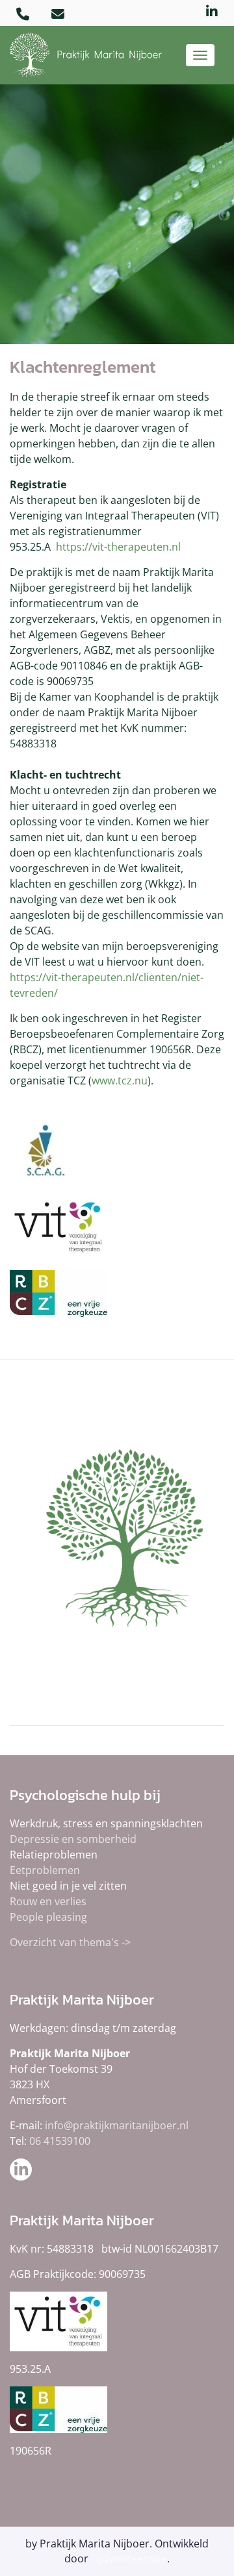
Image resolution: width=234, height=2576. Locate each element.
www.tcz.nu (120, 1081)
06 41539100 (60, 2141)
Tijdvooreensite (129, 2558)
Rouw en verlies (48, 1901)
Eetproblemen (45, 1870)
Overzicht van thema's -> (70, 1942)
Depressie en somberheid (73, 1839)
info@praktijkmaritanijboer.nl (117, 2125)
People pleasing (48, 1917)
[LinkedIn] (212, 12)
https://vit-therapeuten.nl (118, 547)
